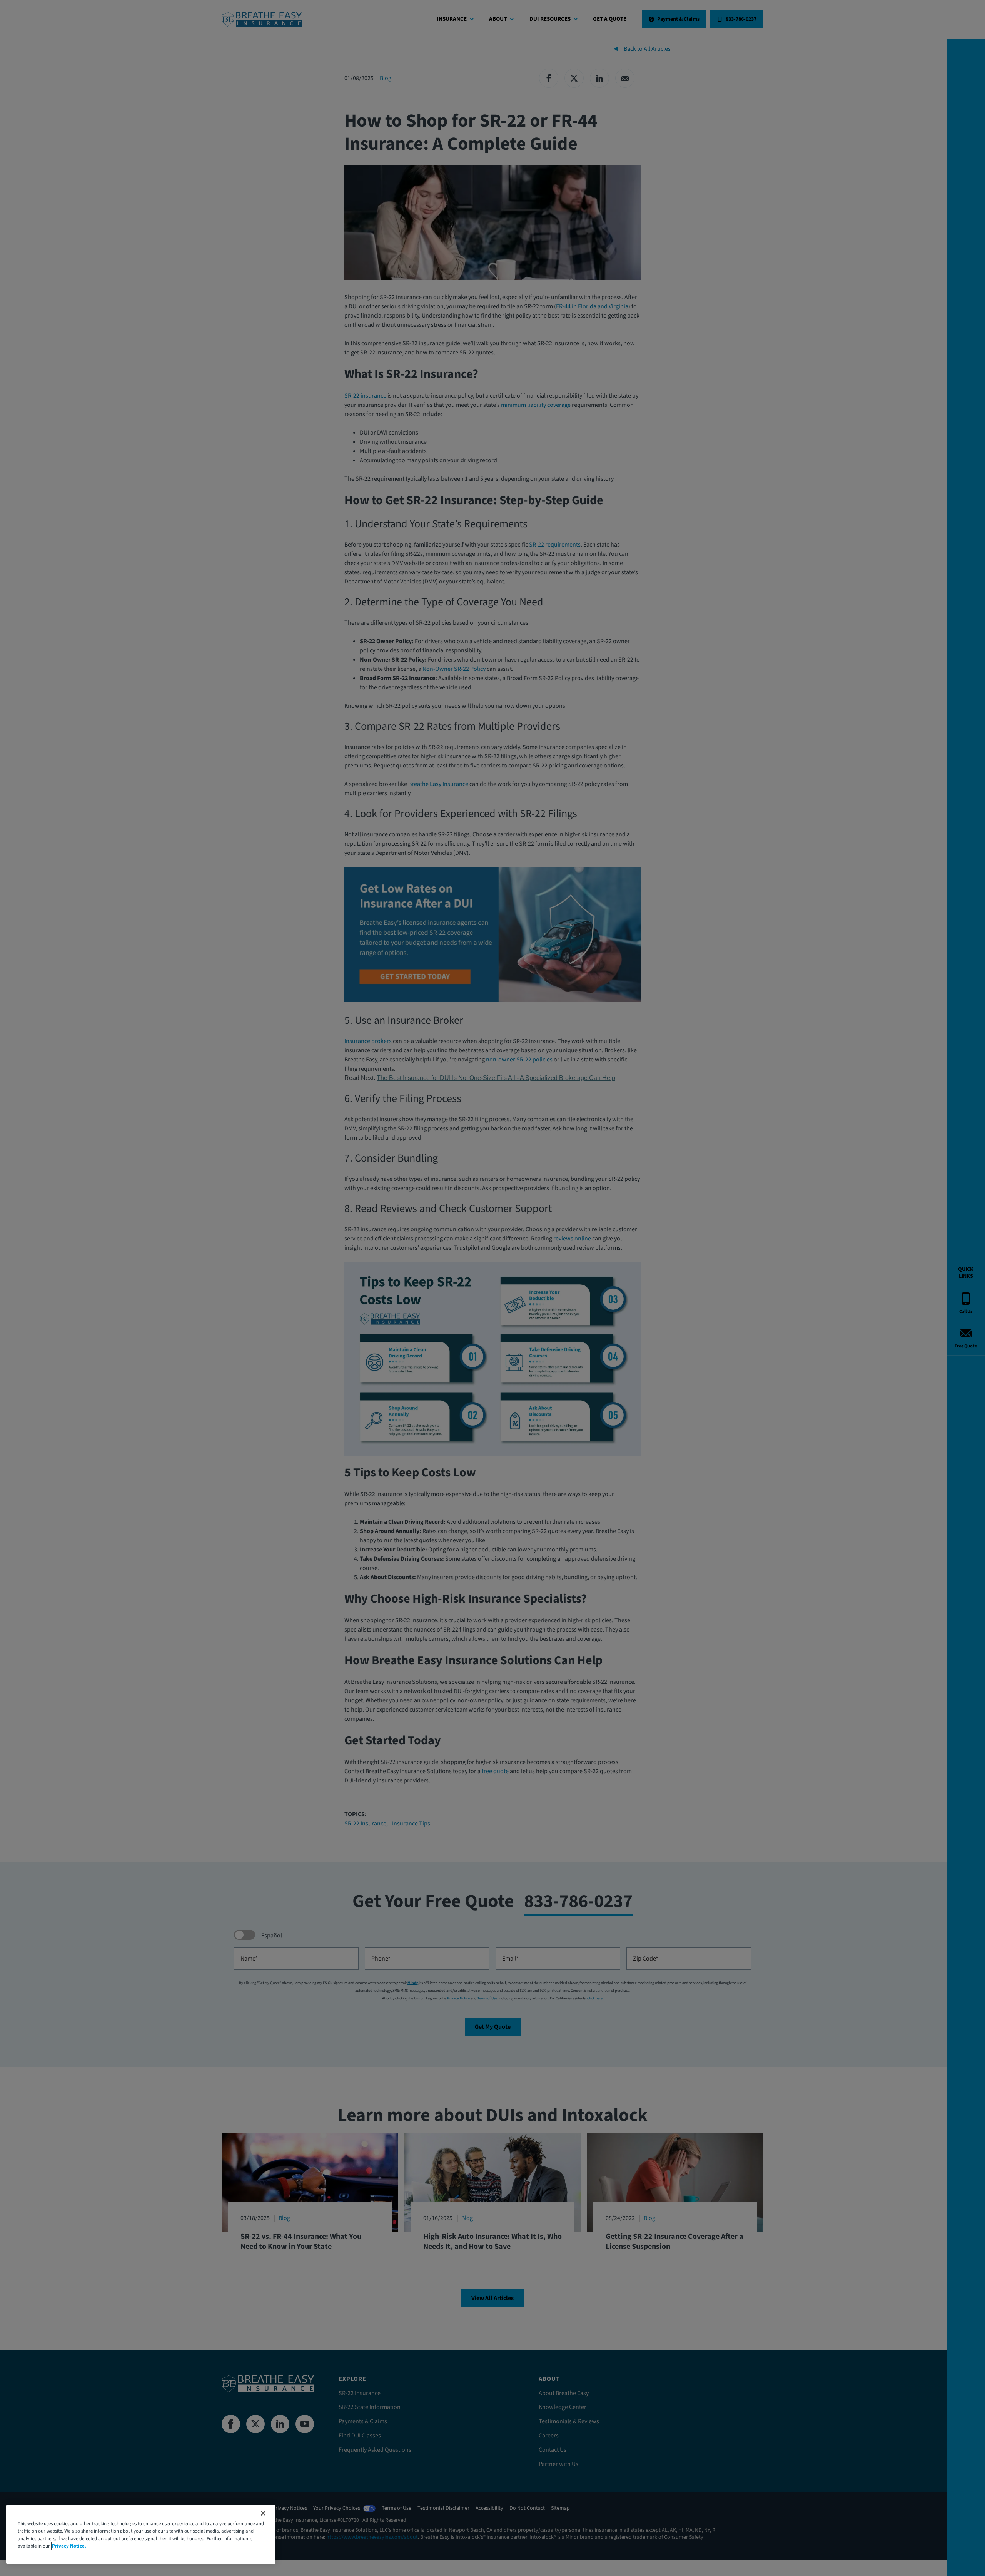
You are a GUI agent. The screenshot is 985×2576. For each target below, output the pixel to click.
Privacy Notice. (69, 2546)
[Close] (263, 2513)
